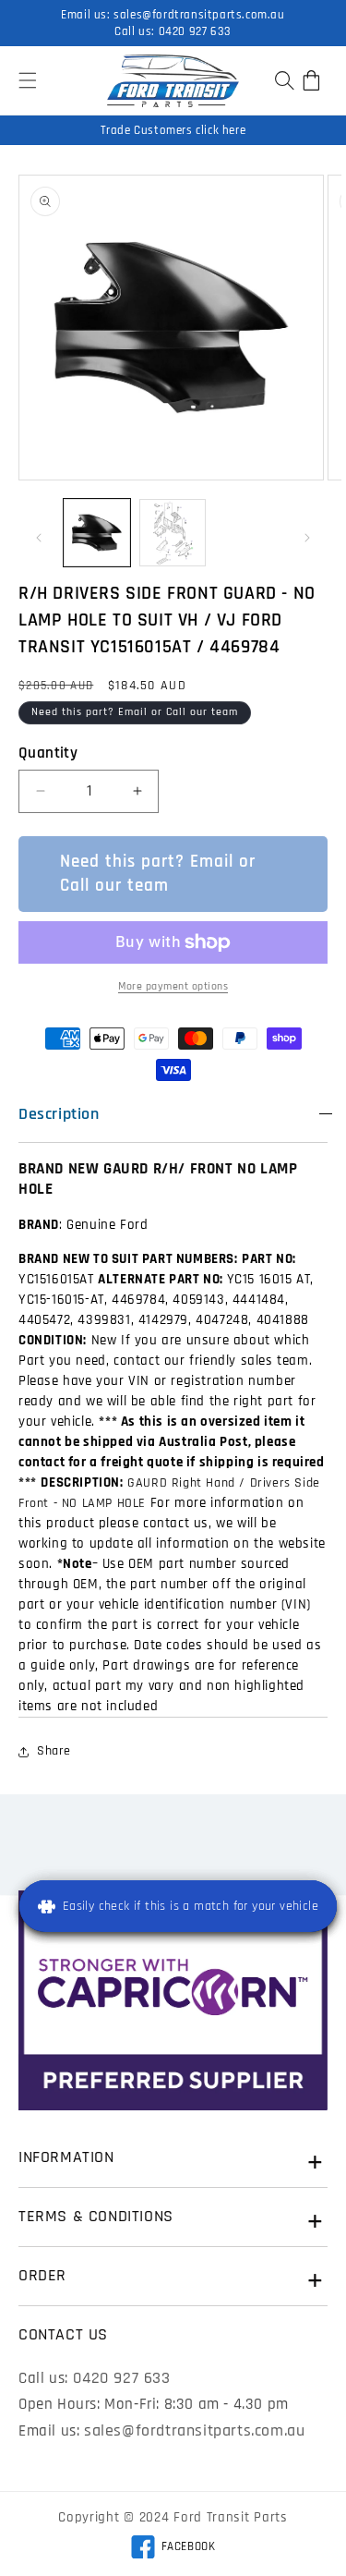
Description (59, 1114)
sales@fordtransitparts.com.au (199, 15)
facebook (173, 2549)
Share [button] (54, 1751)
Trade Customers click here (173, 130)
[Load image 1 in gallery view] (97, 532)
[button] (28, 80)
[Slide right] (307, 538)
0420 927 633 (195, 31)
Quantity (48, 753)
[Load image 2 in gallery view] (173, 532)
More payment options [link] (173, 986)
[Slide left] (39, 538)
